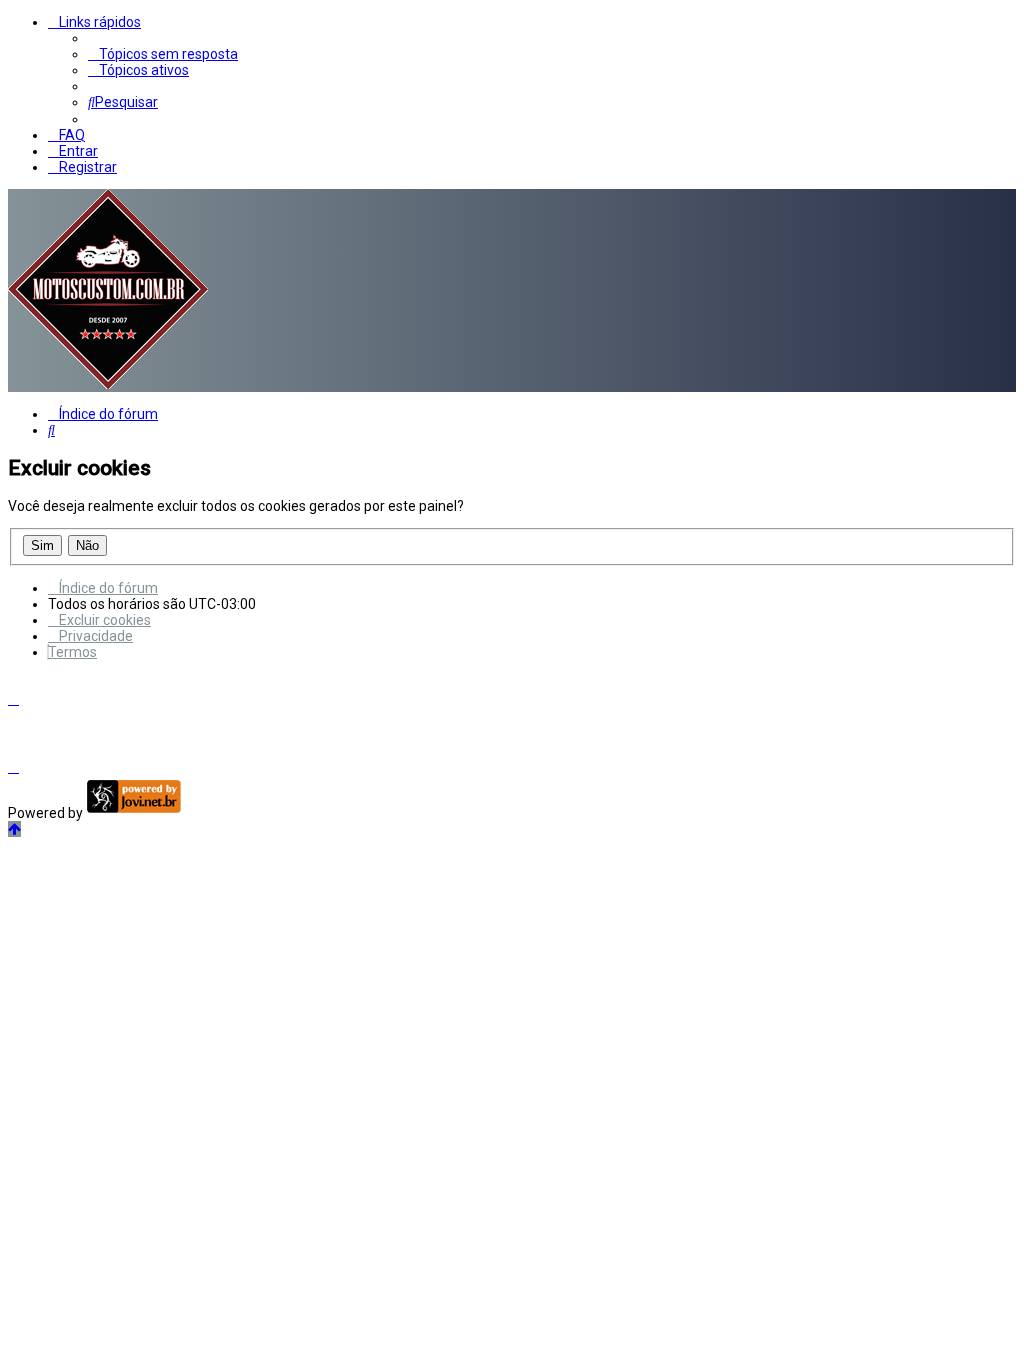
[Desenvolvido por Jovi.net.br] (133, 813)
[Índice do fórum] (108, 384)
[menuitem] (163, 54)
